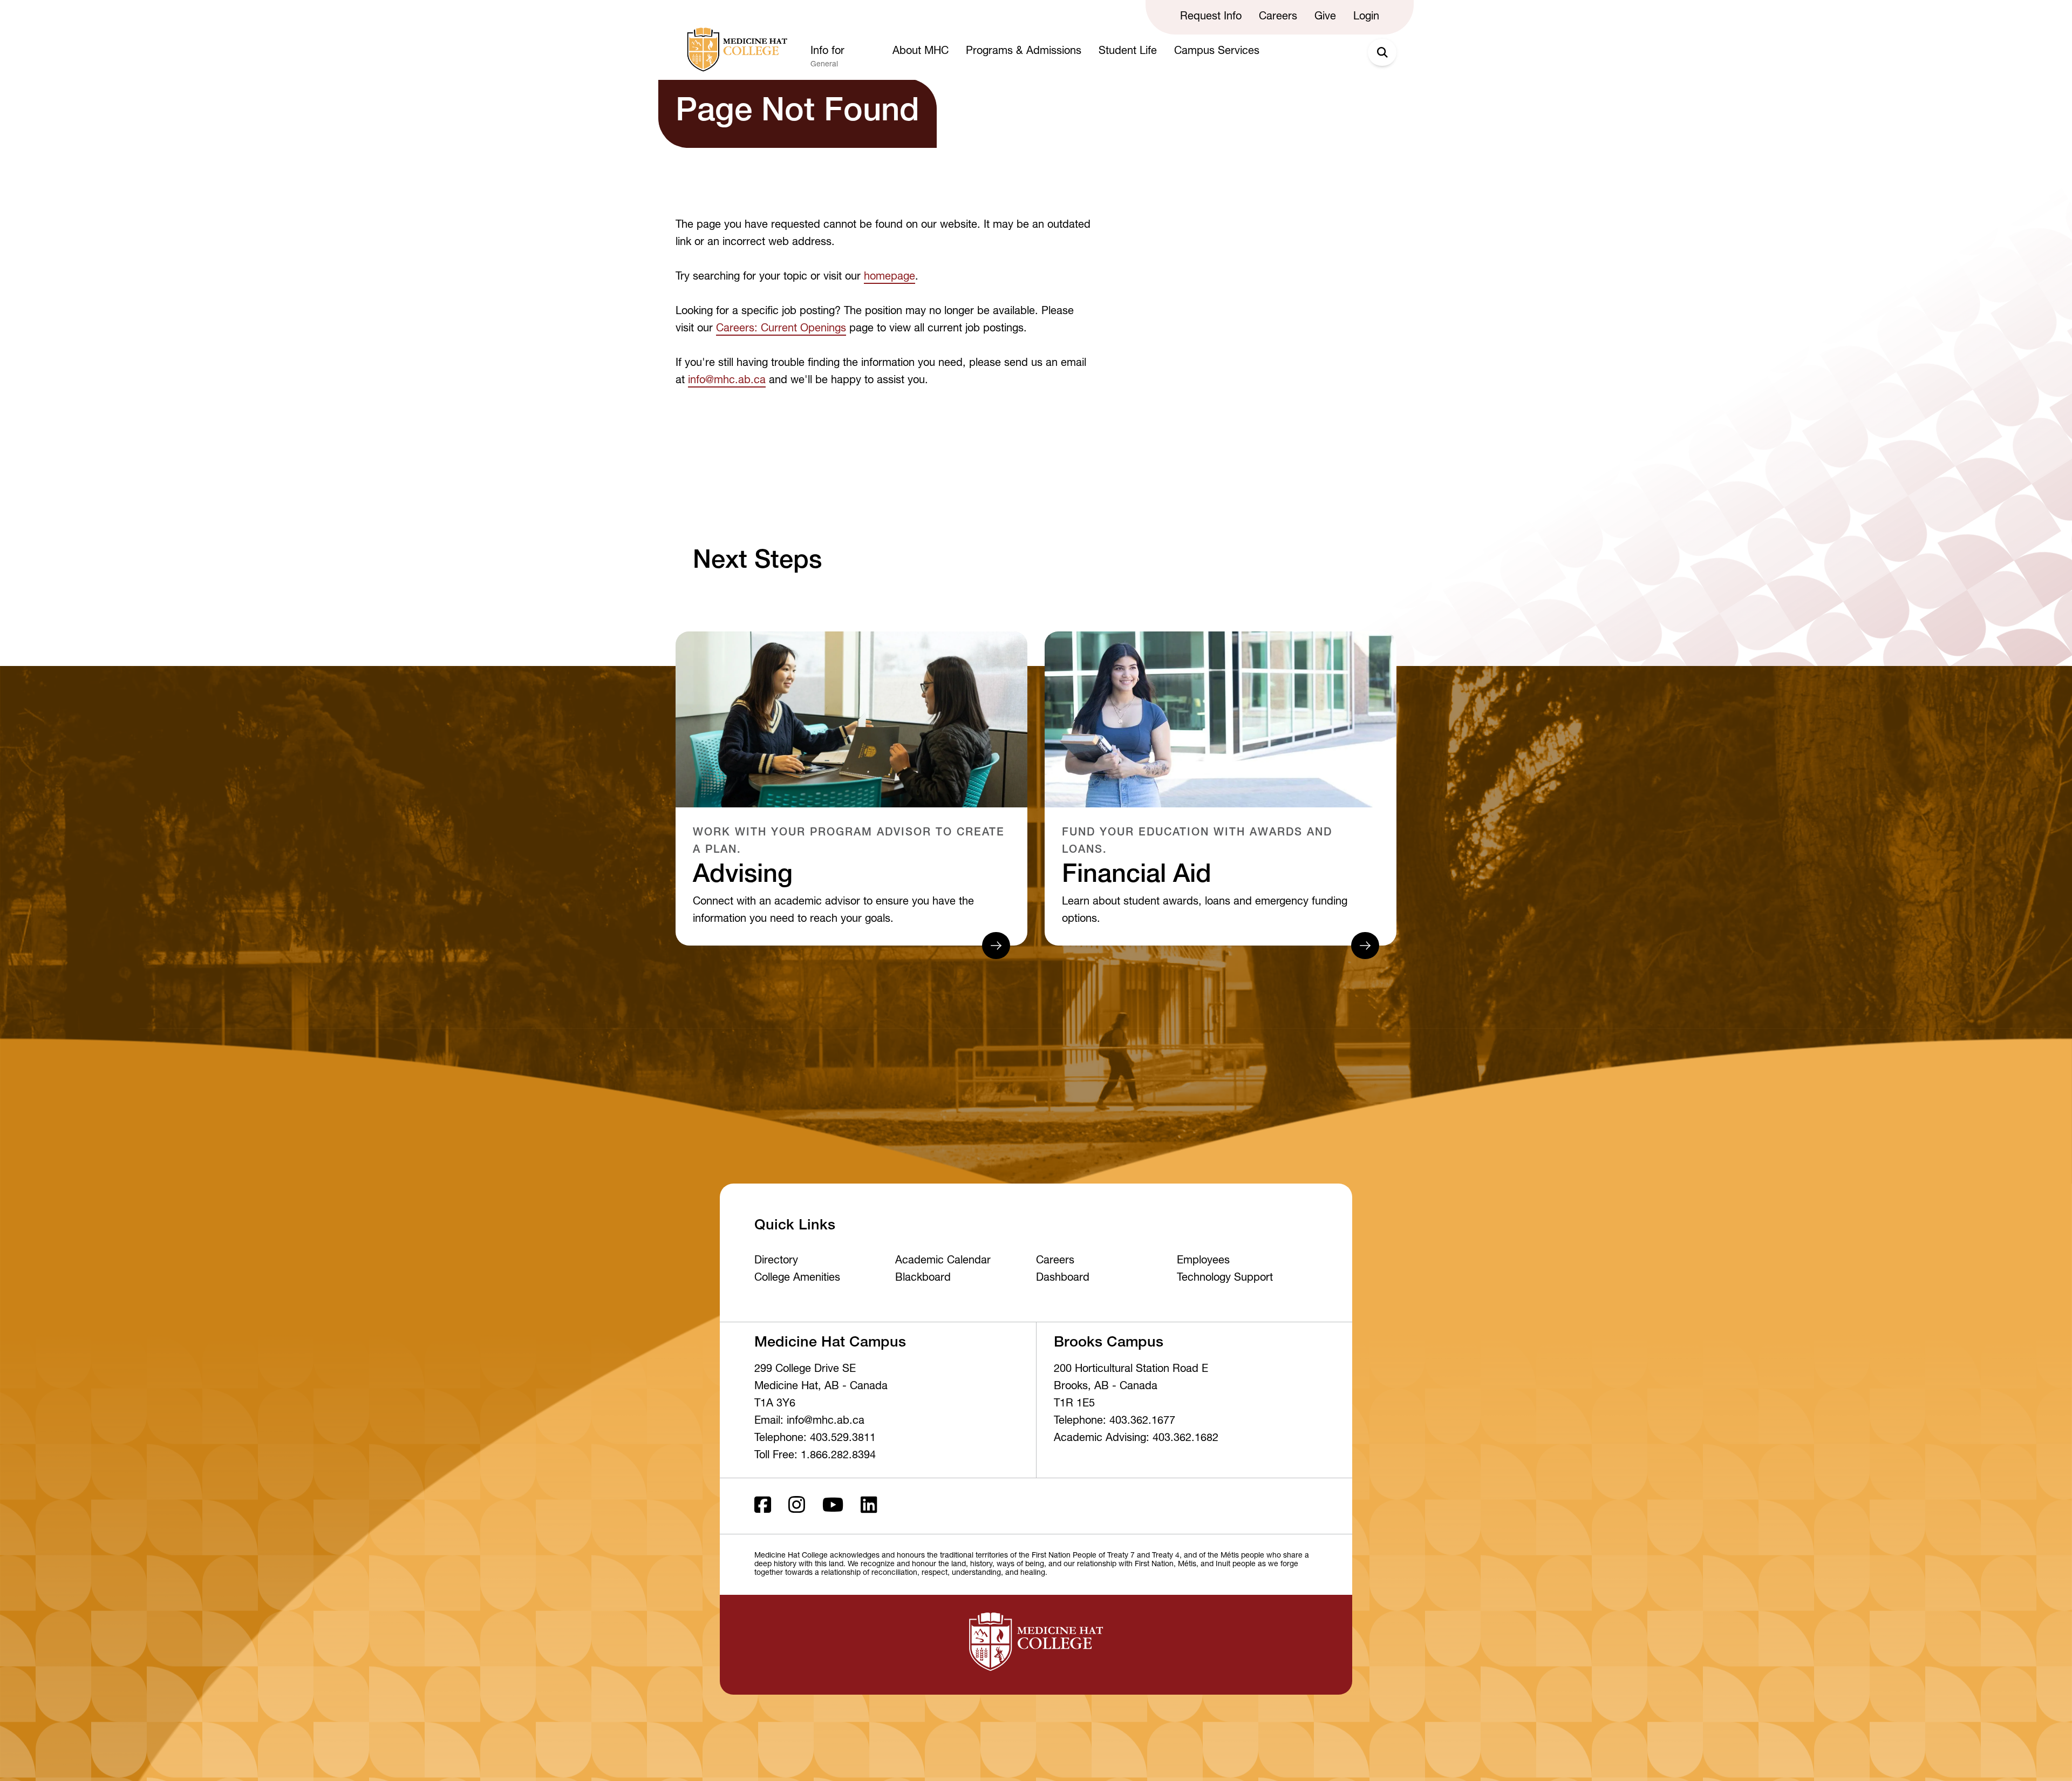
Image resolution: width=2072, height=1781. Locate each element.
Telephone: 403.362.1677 (1115, 1422)
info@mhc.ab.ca (727, 381)
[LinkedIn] (869, 1506)
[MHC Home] (735, 50)
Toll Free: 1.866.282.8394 (815, 1456)
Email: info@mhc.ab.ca (809, 1422)
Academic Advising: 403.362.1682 (1136, 1439)
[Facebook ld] (763, 1506)
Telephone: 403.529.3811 (815, 1439)
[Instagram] (797, 1506)
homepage (890, 277)
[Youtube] (833, 1506)
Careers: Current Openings (781, 329)
